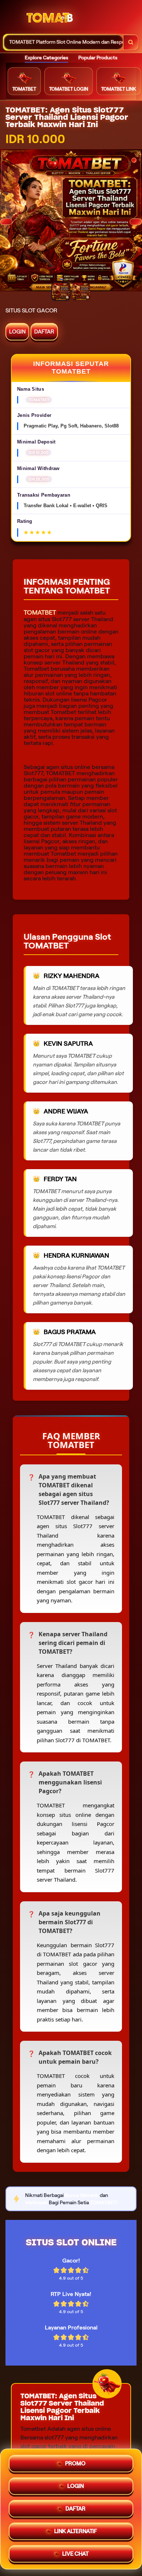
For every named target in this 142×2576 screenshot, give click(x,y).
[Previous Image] (6, 222)
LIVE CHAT (75, 2554)
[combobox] (64, 42)
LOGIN (17, 332)
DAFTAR (44, 332)
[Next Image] (136, 222)
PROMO (75, 2463)
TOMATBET (40, 612)
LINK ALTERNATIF (76, 2531)
